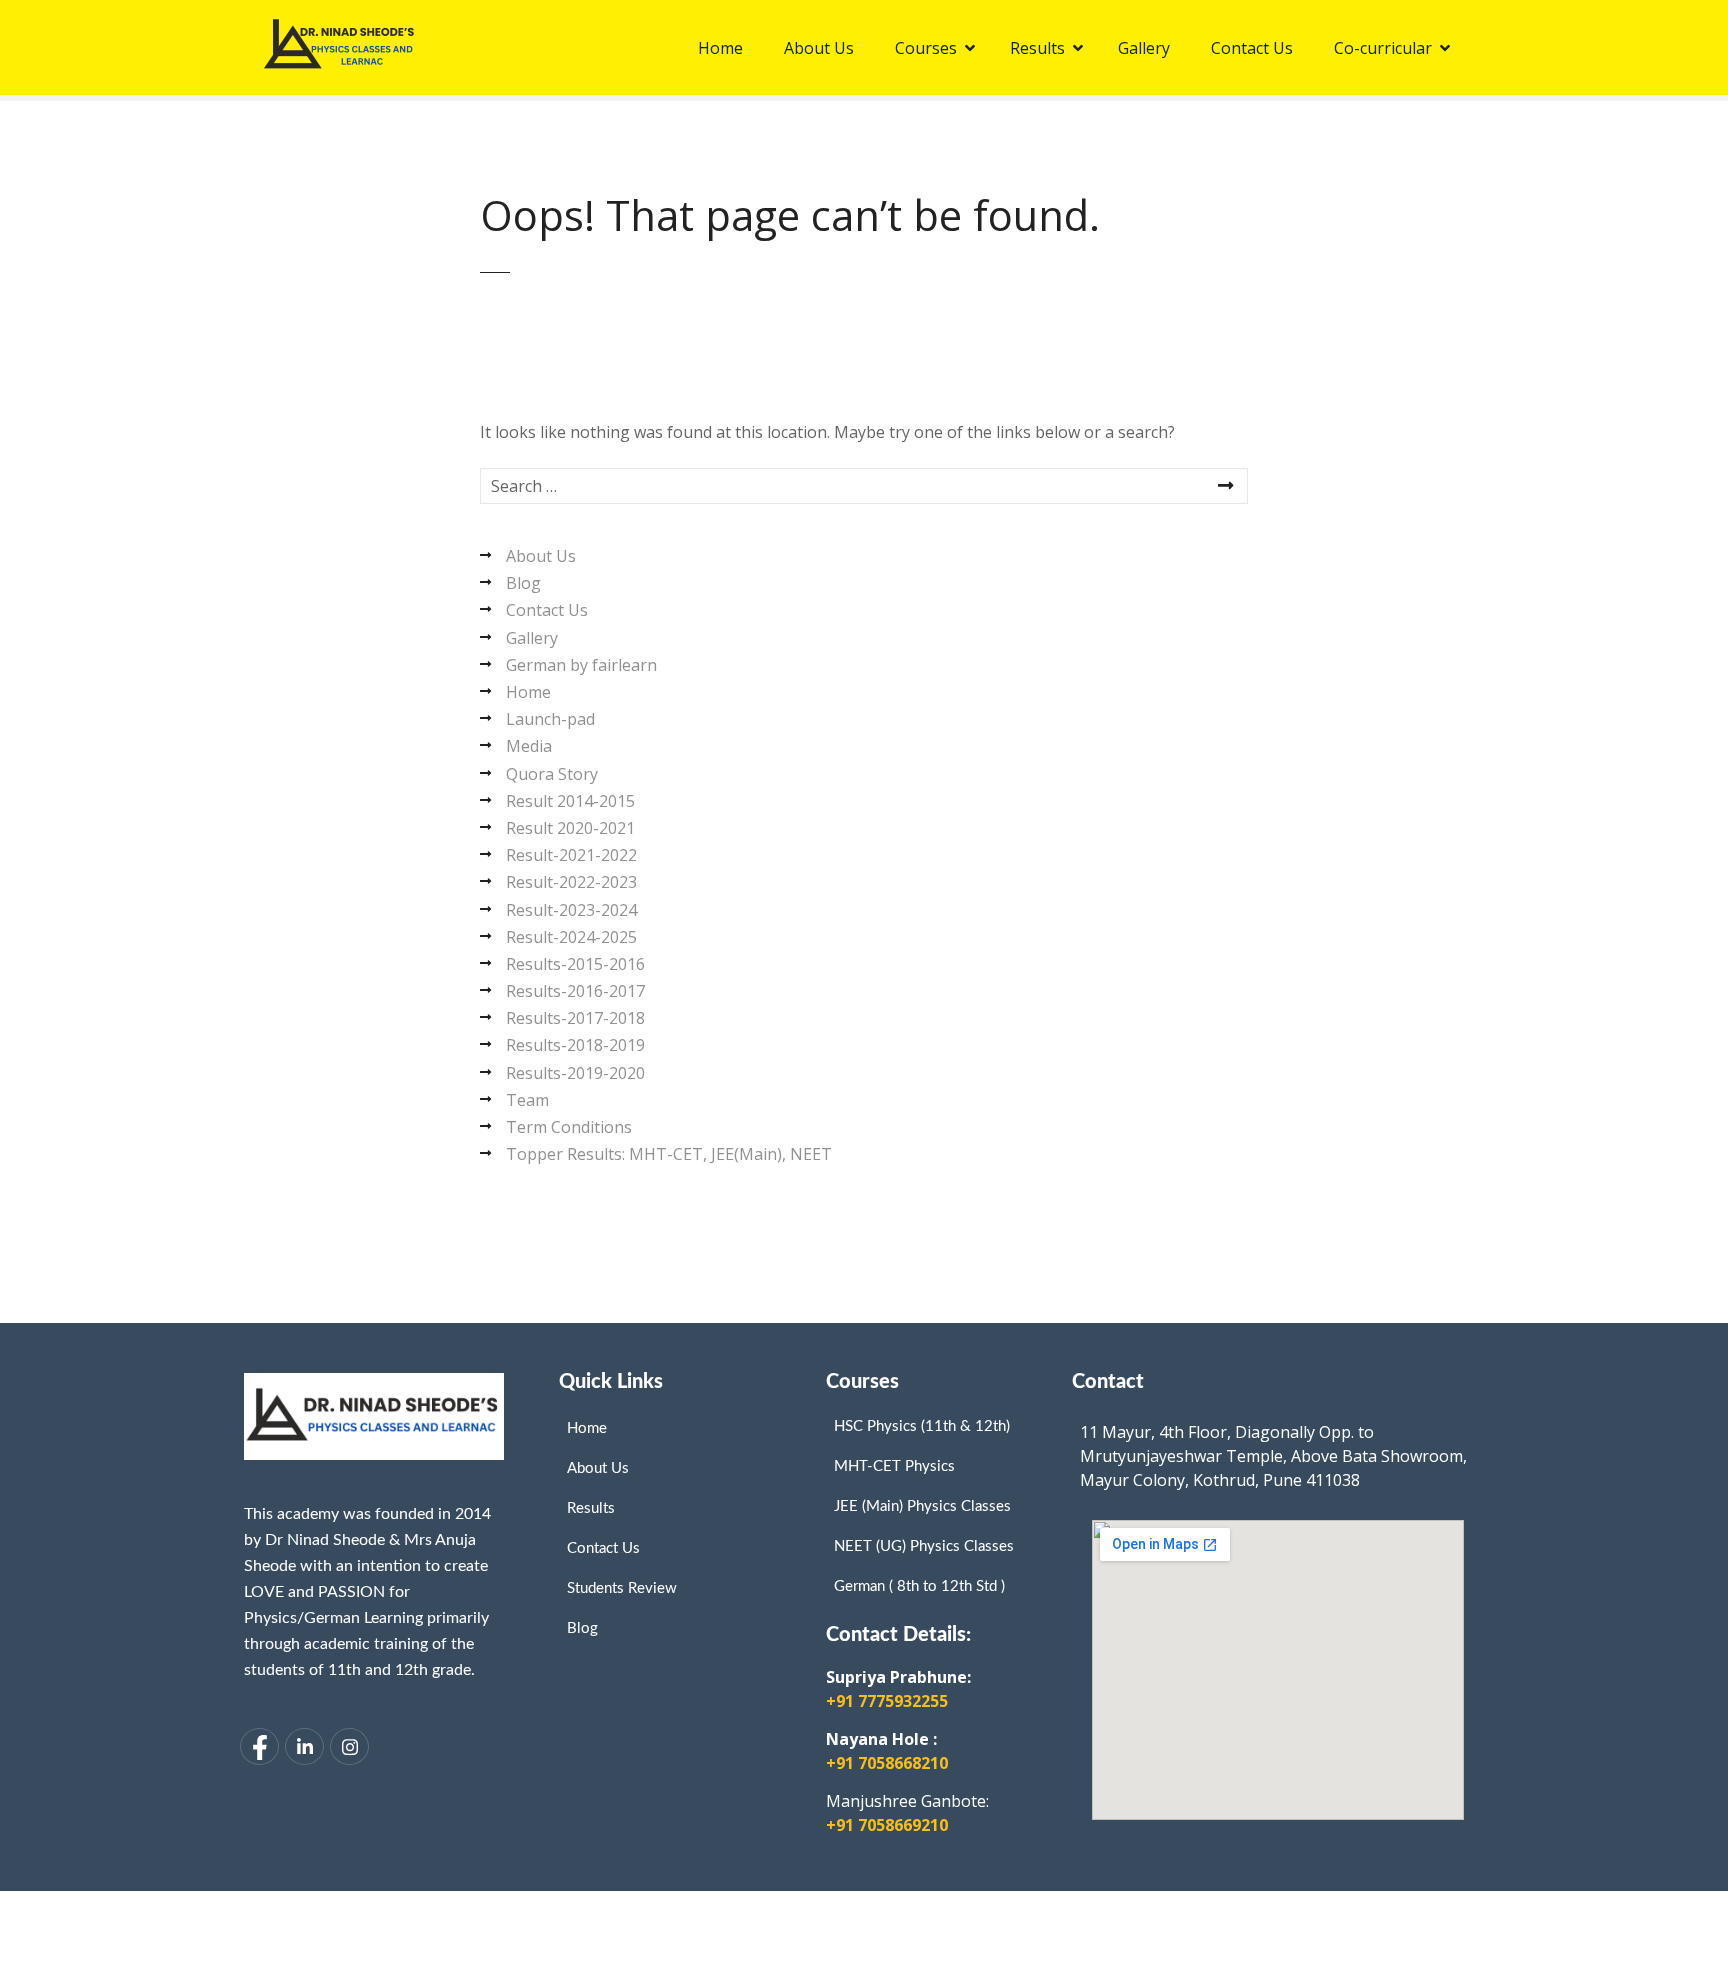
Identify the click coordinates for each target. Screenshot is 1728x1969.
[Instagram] (349, 1746)
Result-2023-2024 (571, 910)
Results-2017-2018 (575, 1018)
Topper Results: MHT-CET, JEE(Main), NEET (669, 1154)
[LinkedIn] (304, 1746)
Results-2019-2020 (575, 1073)
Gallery (532, 638)
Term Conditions (569, 1127)
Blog (523, 583)
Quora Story (552, 774)
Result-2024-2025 (571, 937)
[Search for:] (864, 486)
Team (527, 1100)
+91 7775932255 (887, 1701)
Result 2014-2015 (570, 801)
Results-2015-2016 (575, 964)
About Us (541, 556)
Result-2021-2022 (571, 855)
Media (529, 746)
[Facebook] (259, 1746)
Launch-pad (550, 719)
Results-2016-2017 (575, 991)
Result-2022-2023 (571, 882)
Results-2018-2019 (575, 1045)
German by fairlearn (581, 665)
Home (528, 692)
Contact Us (547, 610)
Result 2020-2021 (570, 828)
